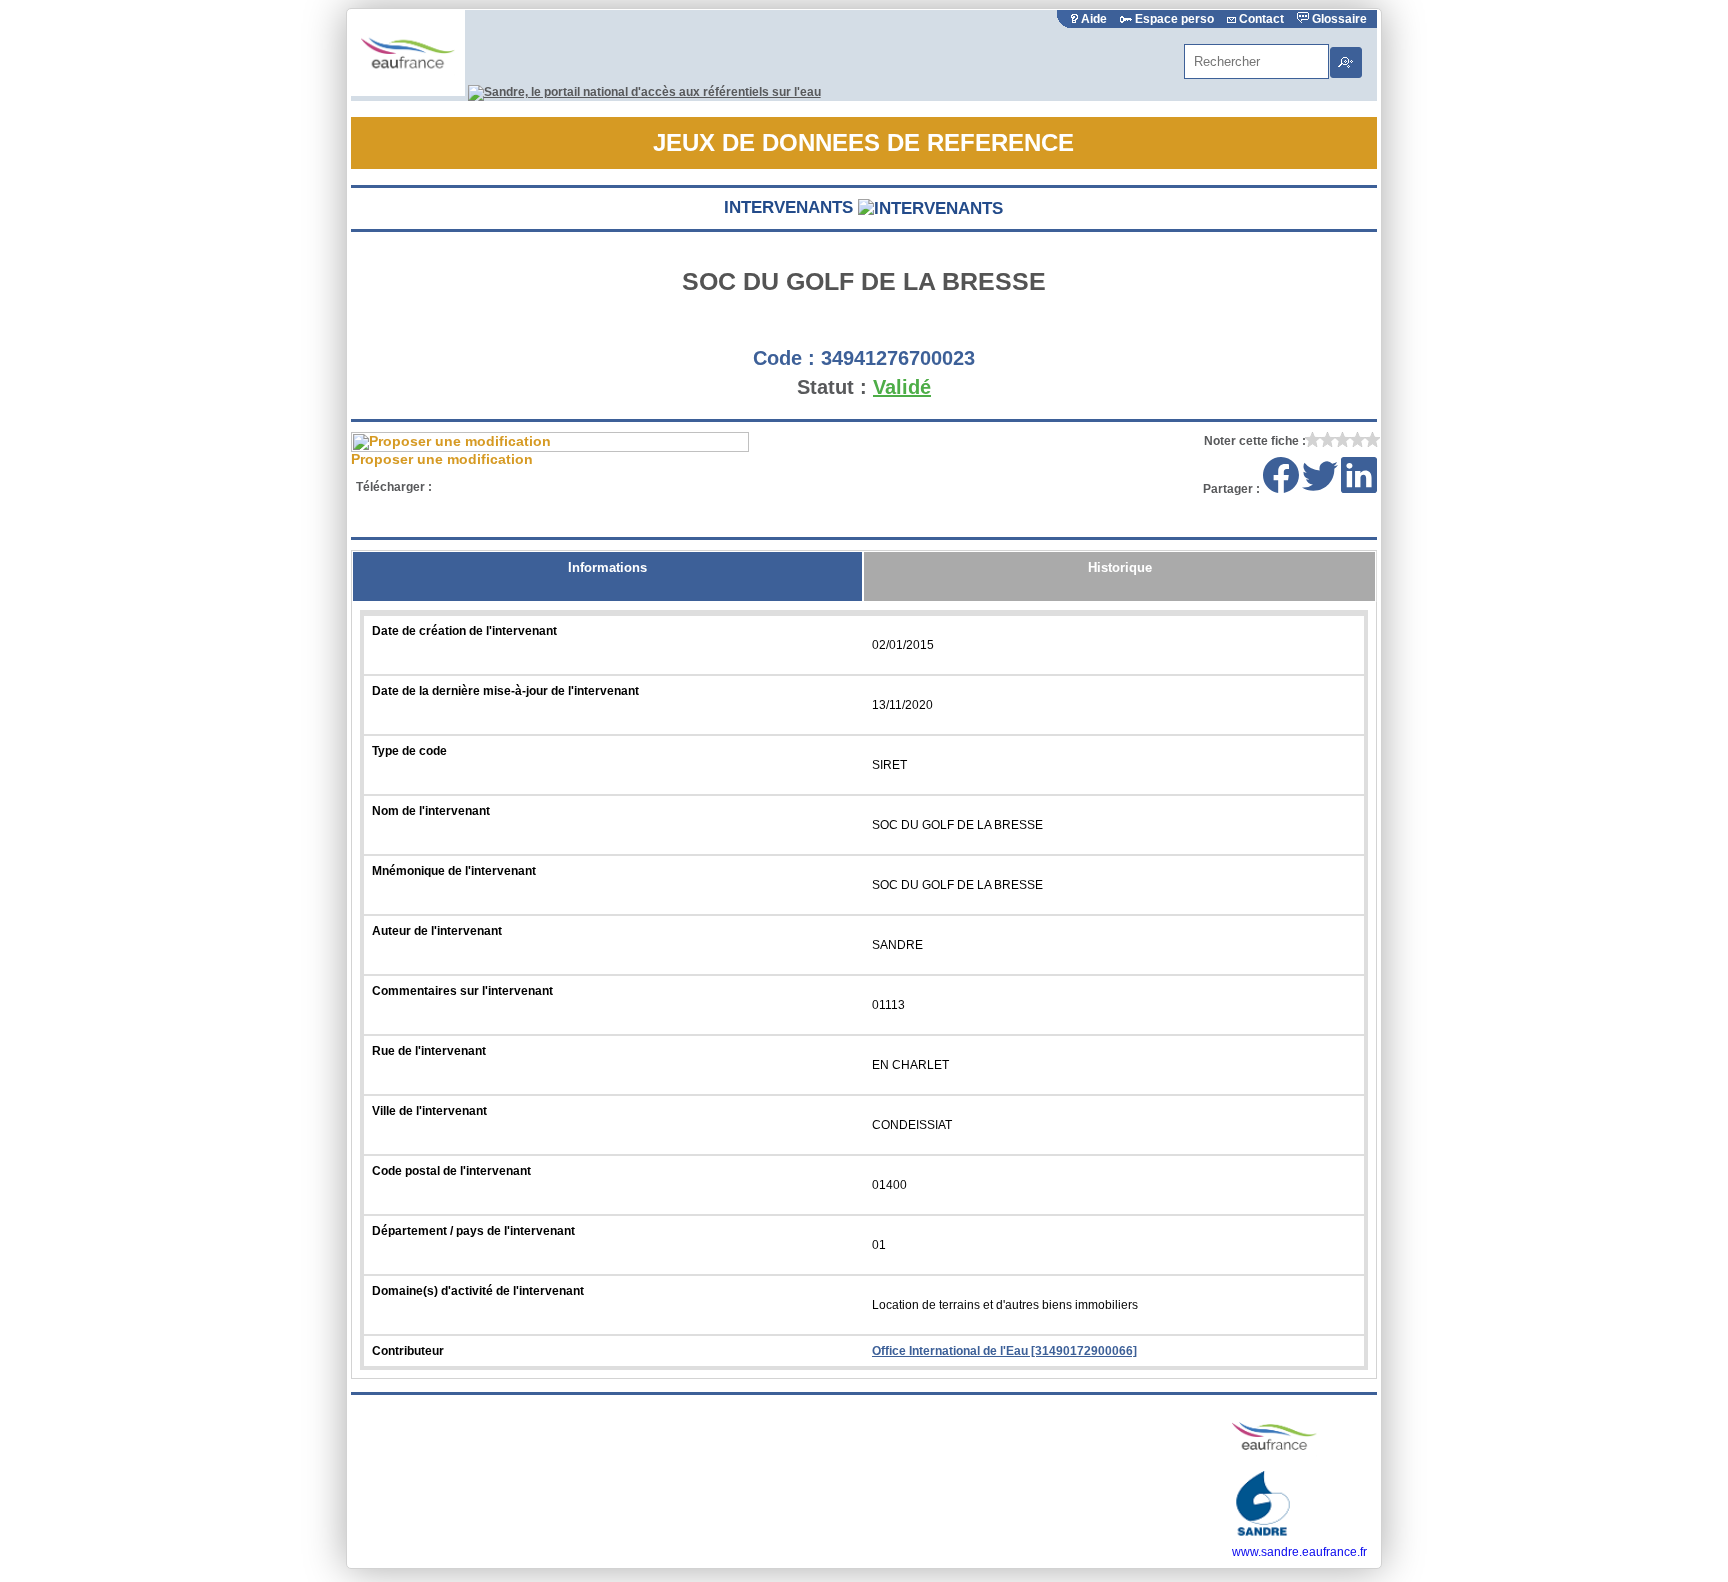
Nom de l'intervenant (431, 811)
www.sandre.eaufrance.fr (1299, 1552)
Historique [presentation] (1120, 567)
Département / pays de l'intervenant (473, 1231)
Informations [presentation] (607, 567)
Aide (1094, 19)
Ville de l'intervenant (429, 1111)
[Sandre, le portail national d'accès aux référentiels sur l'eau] (644, 92)
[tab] (607, 576)
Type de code (409, 751)
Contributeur (408, 1351)
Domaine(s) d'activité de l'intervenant (478, 1291)
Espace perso (1174, 19)
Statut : (832, 387)
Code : (784, 358)
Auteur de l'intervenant (437, 931)
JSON (615, 487)
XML (469, 487)
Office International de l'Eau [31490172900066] (1004, 1351)
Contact (1261, 19)
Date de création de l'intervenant (464, 631)
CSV (542, 487)
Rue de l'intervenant (429, 1051)
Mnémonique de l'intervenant (454, 871)
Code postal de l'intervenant (451, 1171)
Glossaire (1338, 19)
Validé (902, 387)
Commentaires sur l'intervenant (462, 991)
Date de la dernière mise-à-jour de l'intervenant (505, 691)
